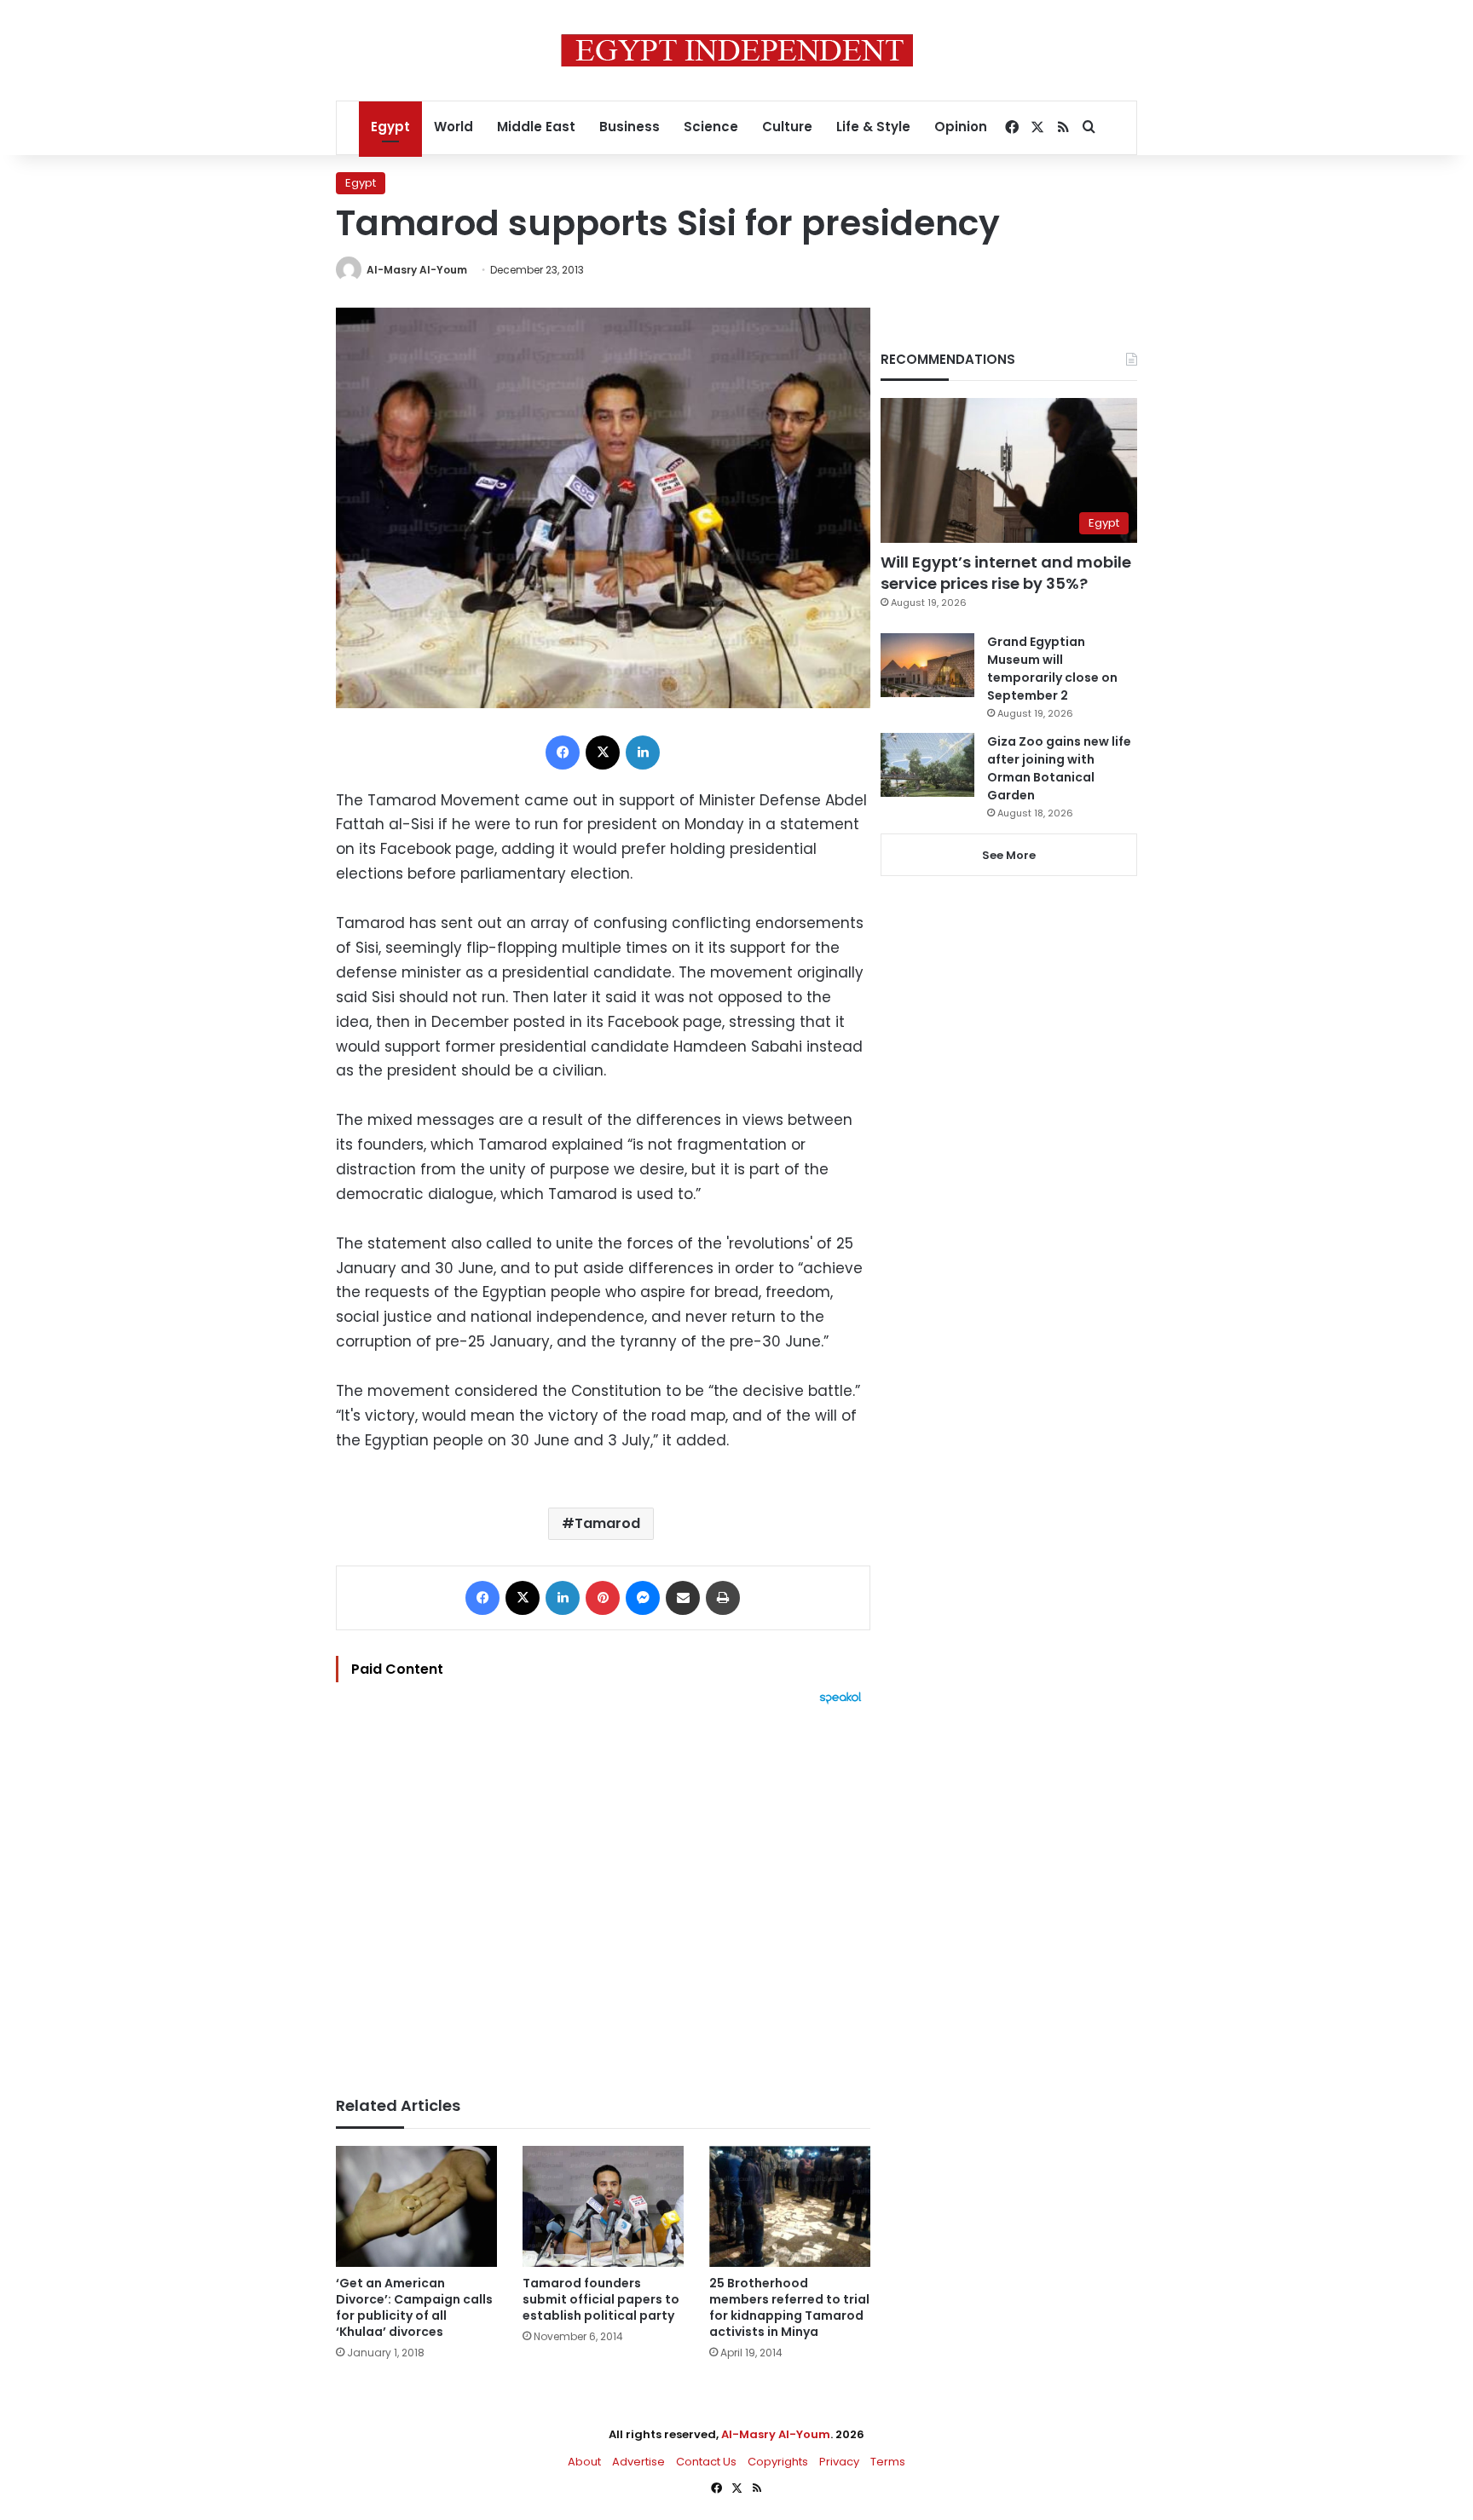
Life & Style (873, 127)
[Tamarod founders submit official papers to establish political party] (603, 2206)
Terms (888, 2462)
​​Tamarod (607, 1523)
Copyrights (778, 2462)
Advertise (638, 2462)
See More (1009, 855)
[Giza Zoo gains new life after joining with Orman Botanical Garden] (927, 765)
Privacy (839, 2462)
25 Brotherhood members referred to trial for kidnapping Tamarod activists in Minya (789, 2307)
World (453, 127)
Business (630, 127)
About (584, 2462)
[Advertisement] (603, 1892)
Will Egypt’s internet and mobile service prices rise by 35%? (1006, 573)
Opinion (961, 127)
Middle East (536, 127)
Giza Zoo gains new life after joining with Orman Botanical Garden (1059, 768)
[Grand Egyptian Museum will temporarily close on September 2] (927, 665)
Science (711, 127)
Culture (787, 127)
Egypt (390, 127)
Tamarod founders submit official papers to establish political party (601, 2299)
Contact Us (706, 2462)
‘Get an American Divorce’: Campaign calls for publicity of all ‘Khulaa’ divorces (414, 2307)
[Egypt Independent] (737, 50)
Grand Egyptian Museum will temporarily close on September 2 (1052, 669)
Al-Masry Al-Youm (417, 270)
